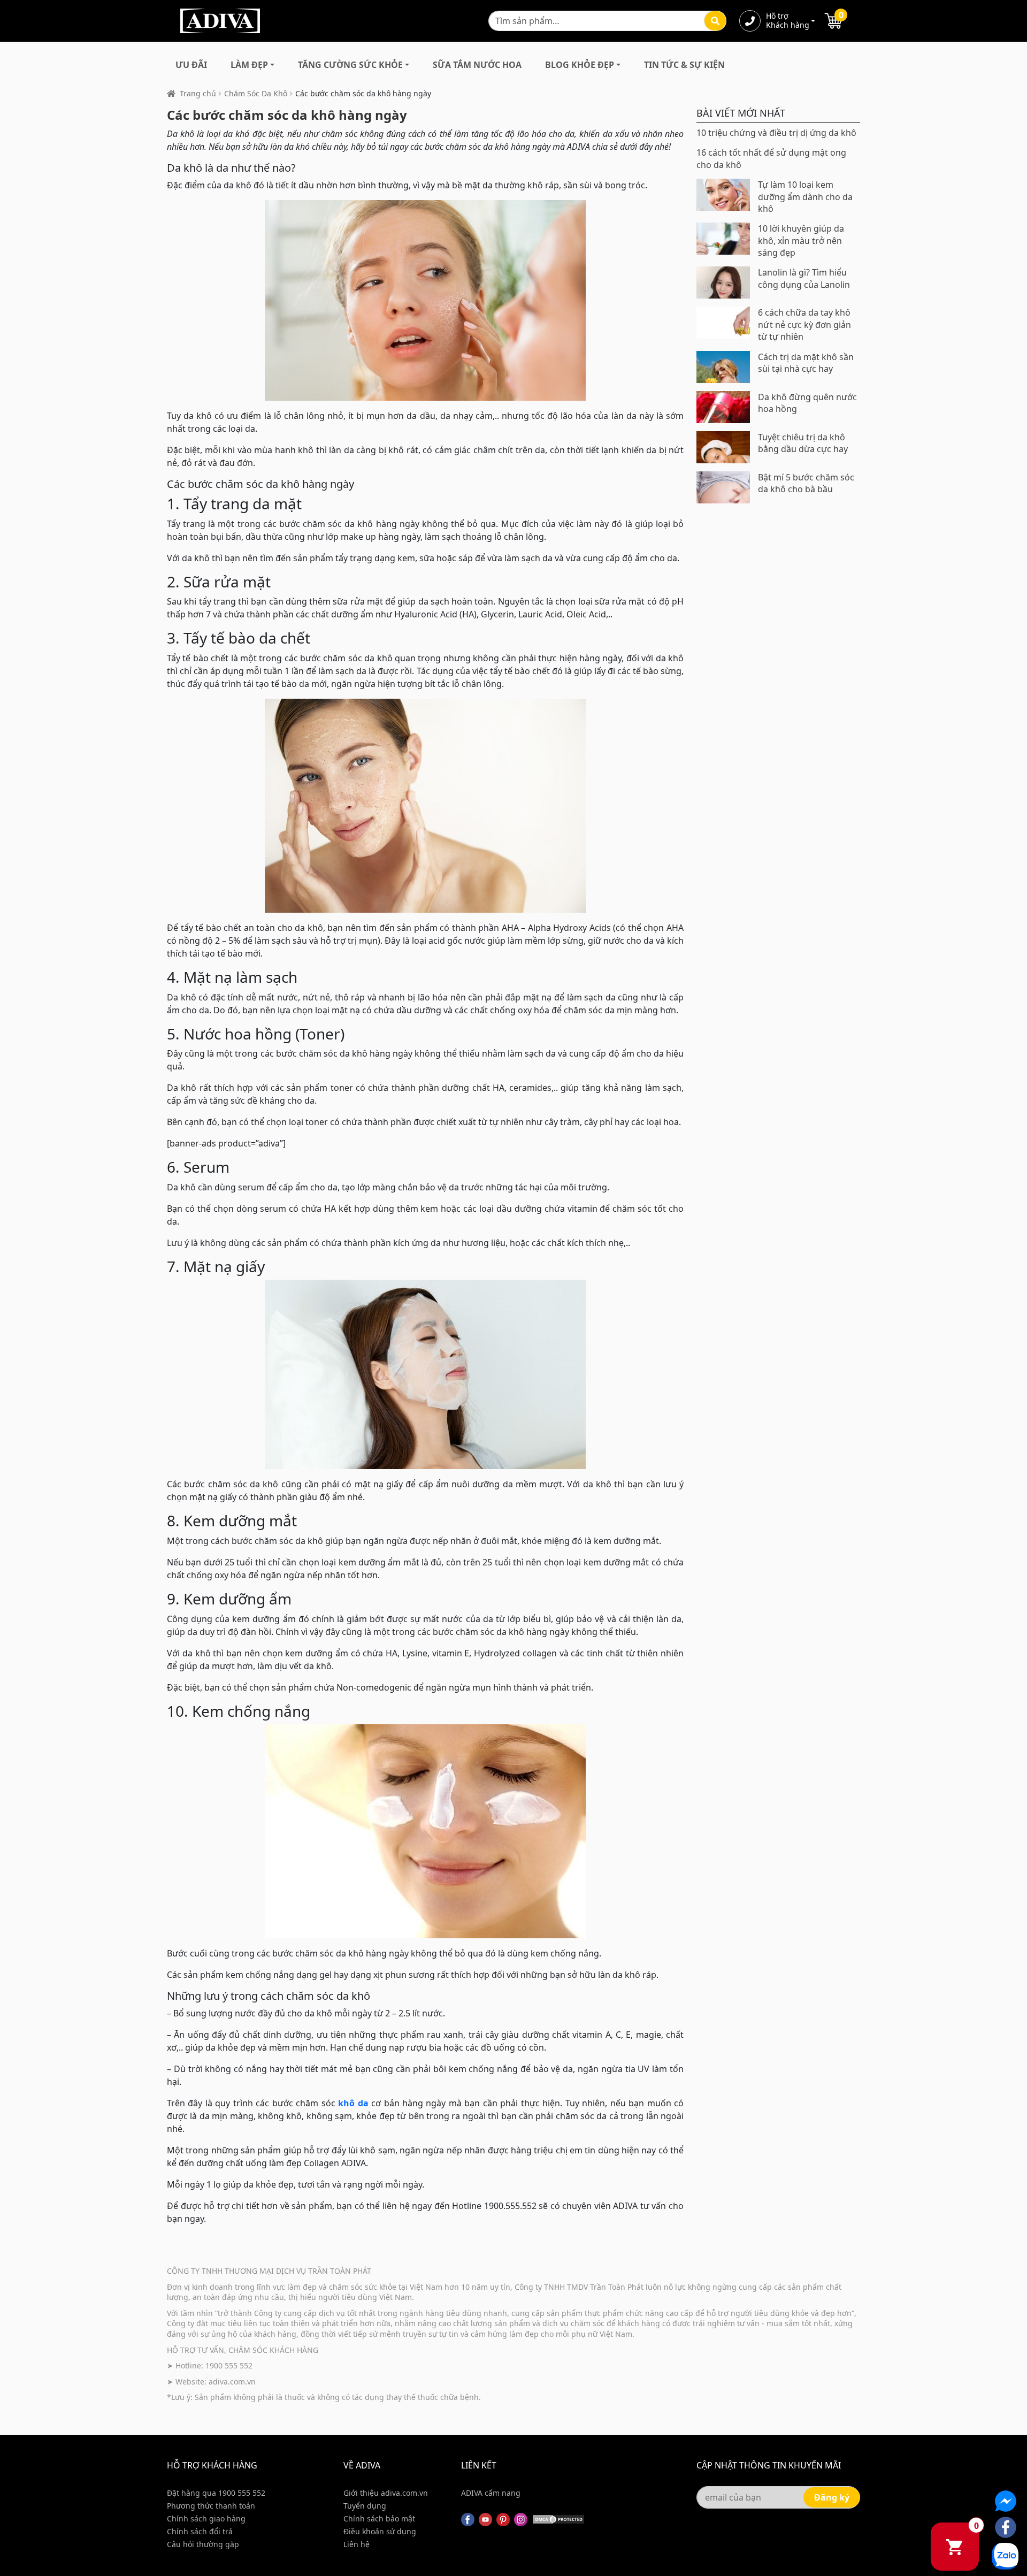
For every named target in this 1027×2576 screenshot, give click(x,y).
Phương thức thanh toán (211, 2506)
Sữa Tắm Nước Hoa (477, 65)
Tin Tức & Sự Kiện (684, 65)
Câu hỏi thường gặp (203, 2544)
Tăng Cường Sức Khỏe (350, 65)
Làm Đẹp (249, 65)
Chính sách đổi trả (200, 2531)
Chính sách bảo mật (379, 2518)
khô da (353, 2103)
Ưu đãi (191, 65)
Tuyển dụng (365, 2506)
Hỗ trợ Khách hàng (787, 21)
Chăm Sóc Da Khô (256, 93)
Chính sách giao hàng (206, 2518)
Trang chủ (198, 93)
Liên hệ (357, 2544)
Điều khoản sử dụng (380, 2531)
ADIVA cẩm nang (491, 2493)
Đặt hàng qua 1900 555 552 (216, 2493)
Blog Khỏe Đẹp (580, 65)
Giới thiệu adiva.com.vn (386, 2493)
